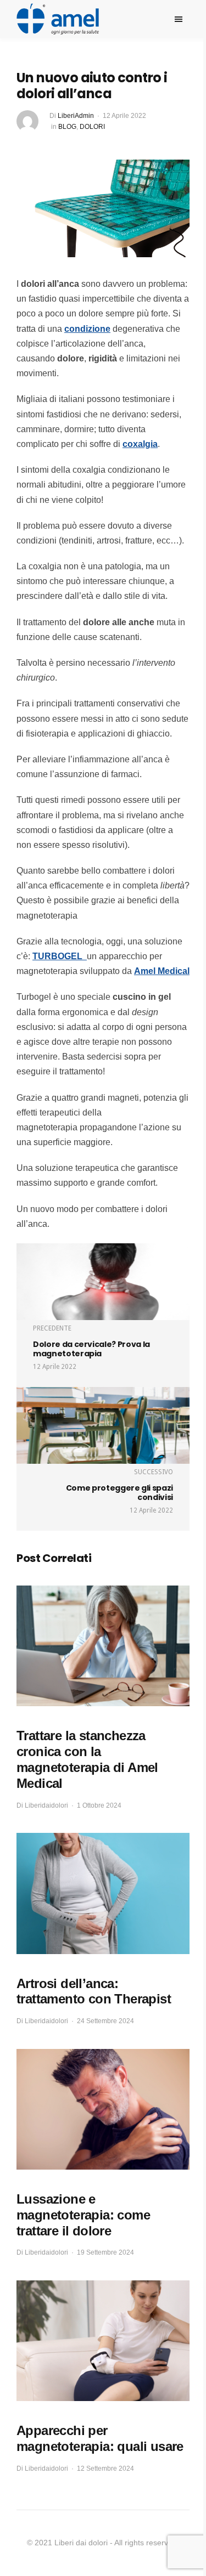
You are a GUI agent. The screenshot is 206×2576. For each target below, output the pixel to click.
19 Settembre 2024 (105, 2252)
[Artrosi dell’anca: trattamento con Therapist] (103, 1893)
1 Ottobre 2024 (99, 1805)
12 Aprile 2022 (124, 116)
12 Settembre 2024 (105, 2469)
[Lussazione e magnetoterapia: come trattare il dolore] (103, 2110)
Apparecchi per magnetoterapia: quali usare (100, 2438)
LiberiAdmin (76, 116)
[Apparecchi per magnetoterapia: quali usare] (103, 2341)
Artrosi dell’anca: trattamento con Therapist (94, 1991)
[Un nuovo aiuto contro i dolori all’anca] (103, 208)
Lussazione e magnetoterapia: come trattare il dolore (83, 2215)
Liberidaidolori (46, 1805)
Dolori (92, 127)
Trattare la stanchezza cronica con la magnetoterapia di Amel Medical (87, 1759)
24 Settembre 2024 (105, 2021)
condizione (87, 329)
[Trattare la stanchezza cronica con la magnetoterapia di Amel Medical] (103, 1646)
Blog (67, 127)
